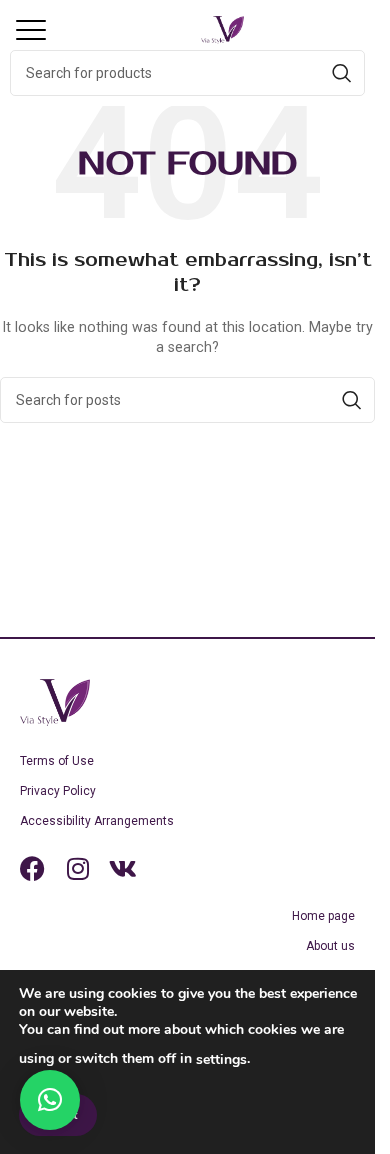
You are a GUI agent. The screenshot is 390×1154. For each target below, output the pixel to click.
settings (221, 1059)
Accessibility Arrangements (97, 821)
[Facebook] (32, 868)
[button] (45, 30)
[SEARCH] (342, 73)
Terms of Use (57, 761)
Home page (323, 916)
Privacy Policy (58, 791)
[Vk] (122, 868)
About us (330, 946)
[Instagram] (77, 868)
